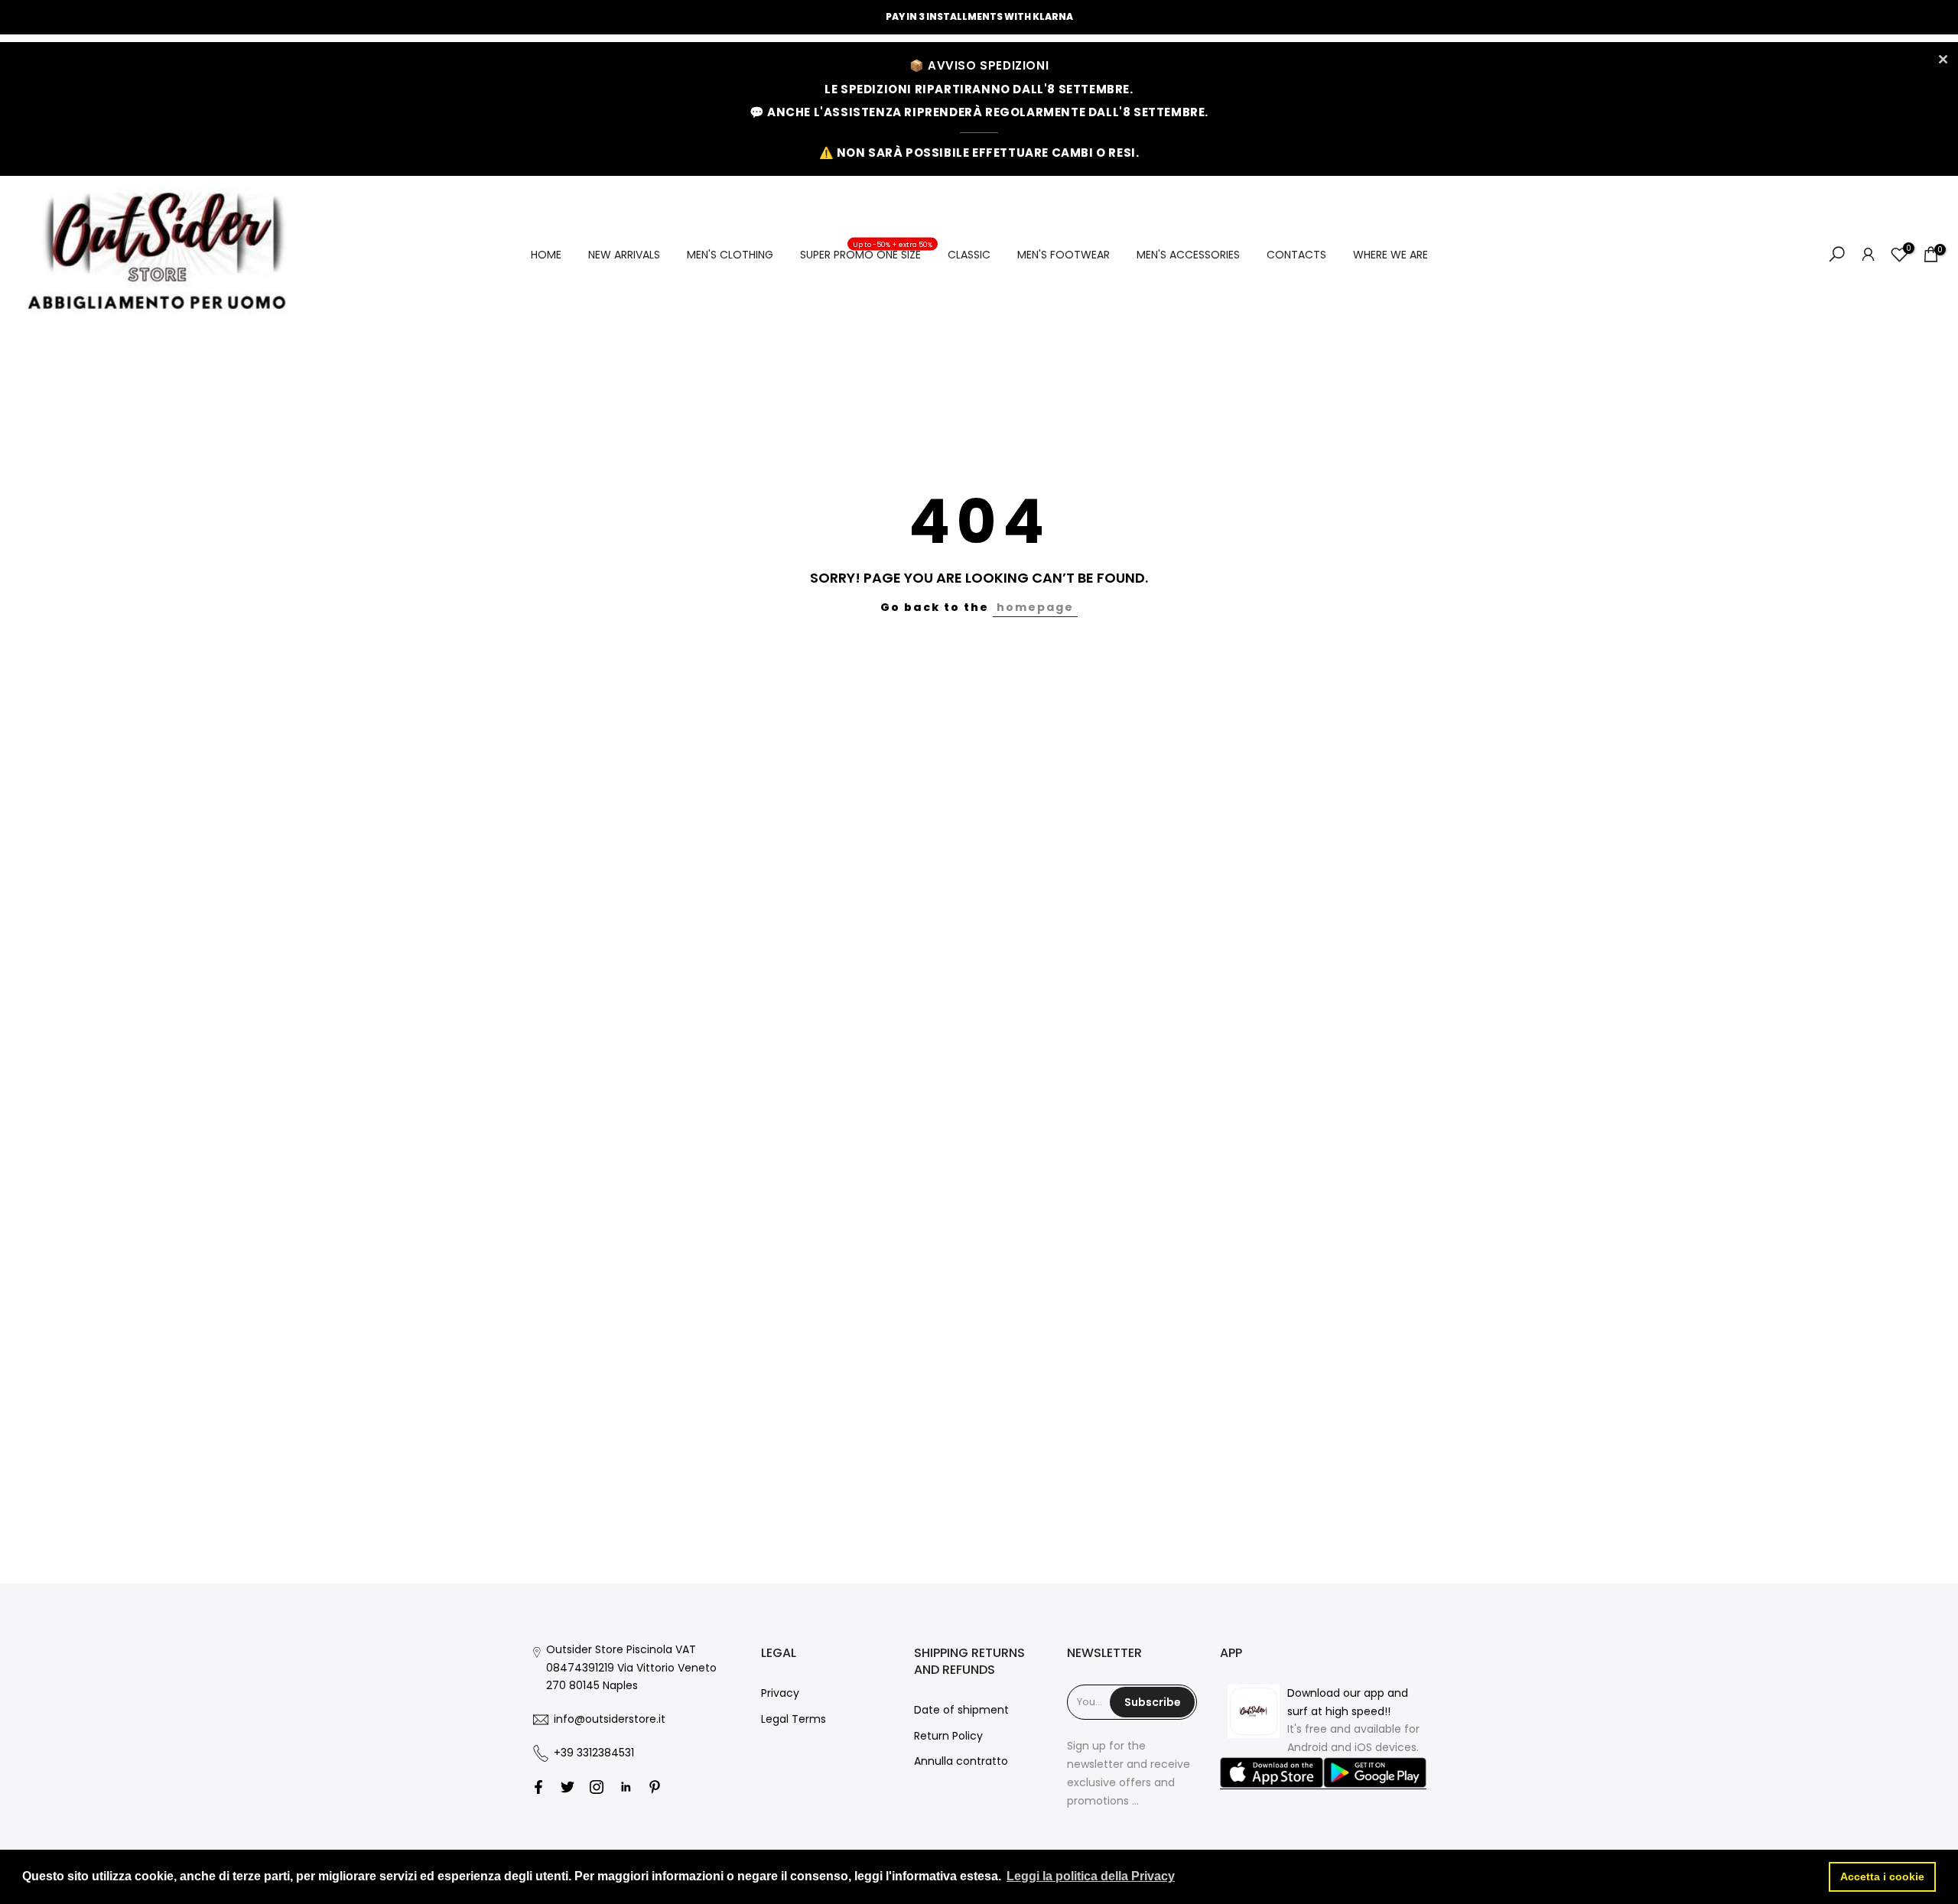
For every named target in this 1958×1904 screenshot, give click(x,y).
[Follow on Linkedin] (626, 1787)
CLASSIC (969, 255)
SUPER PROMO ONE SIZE (867, 254)
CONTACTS (1296, 255)
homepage (1035, 607)
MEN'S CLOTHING (730, 255)
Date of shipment (961, 1710)
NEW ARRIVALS (624, 255)
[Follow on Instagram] (597, 1787)
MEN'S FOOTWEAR (1064, 255)
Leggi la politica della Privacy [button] (1091, 1876)
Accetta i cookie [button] (1882, 1876)
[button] (1272, 1773)
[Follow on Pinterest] (655, 1787)
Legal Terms (794, 1719)
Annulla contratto (961, 1761)
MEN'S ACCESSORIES (1188, 255)
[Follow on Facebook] (538, 1787)
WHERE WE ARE (1390, 255)
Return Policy (948, 1736)
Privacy (780, 1693)
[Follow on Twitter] (568, 1787)
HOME (546, 255)
